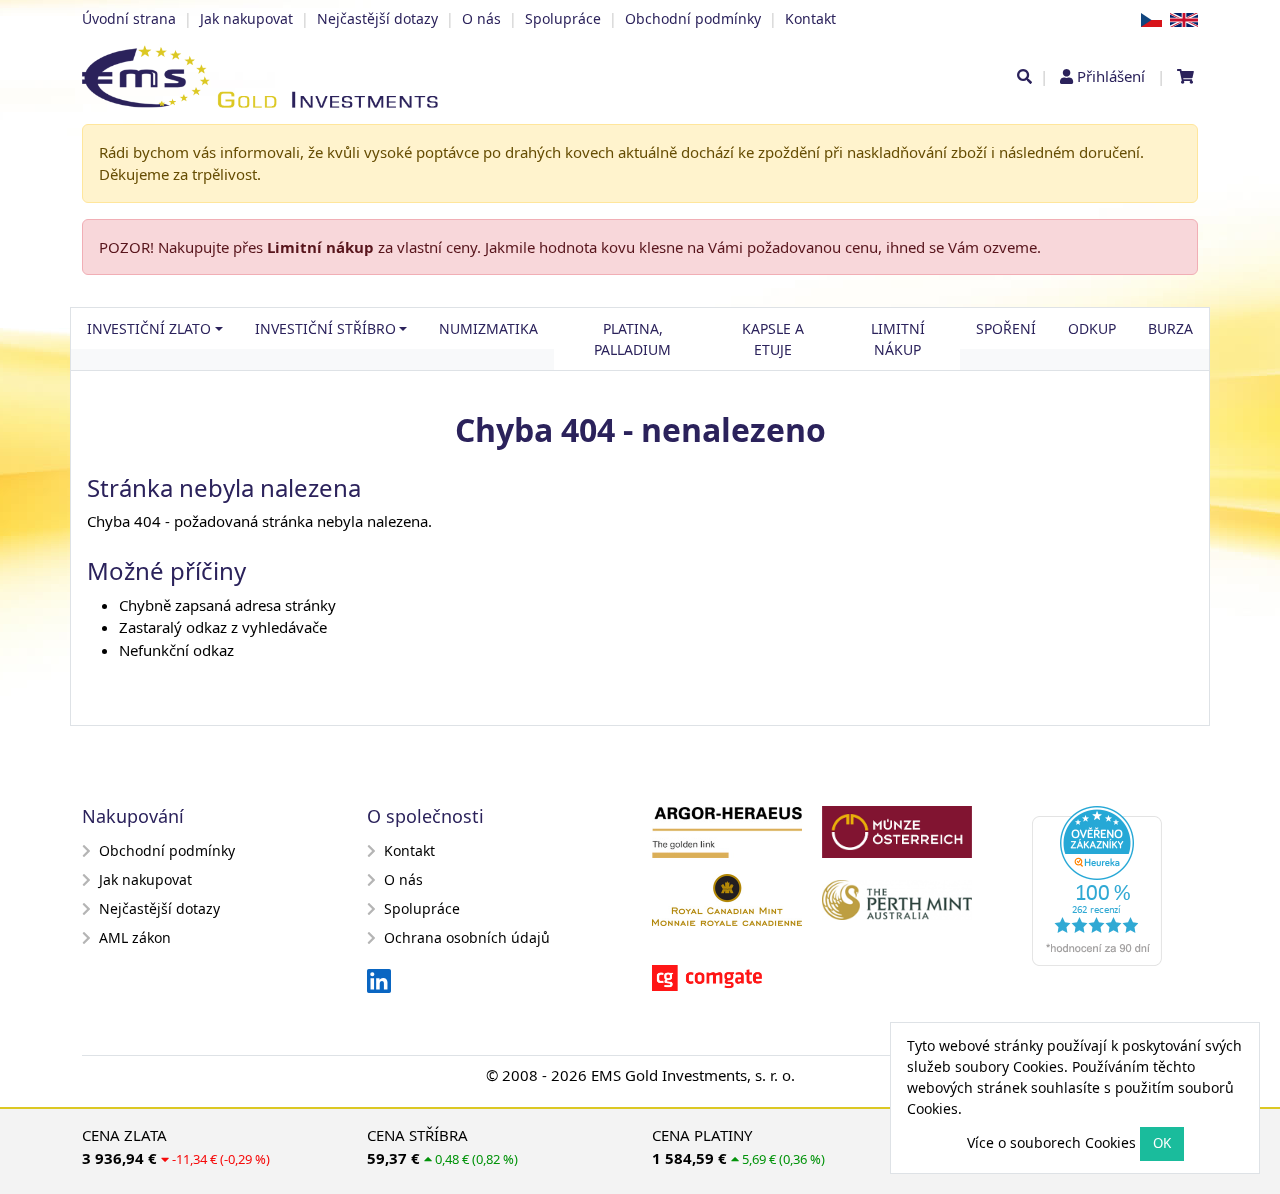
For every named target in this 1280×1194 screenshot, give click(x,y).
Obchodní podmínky (693, 18)
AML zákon (135, 937)
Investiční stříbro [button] (325, 328)
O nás (481, 18)
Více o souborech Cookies (1051, 1142)
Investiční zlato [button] (149, 328)
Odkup (1092, 328)
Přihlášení (1111, 76)
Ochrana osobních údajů (467, 937)
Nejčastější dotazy (377, 18)
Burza (1170, 328)
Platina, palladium (632, 339)
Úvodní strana (129, 18)
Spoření (1006, 328)
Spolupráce (563, 18)
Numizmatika (488, 328)
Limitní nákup (320, 247)
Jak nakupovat (246, 18)
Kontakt (810, 18)
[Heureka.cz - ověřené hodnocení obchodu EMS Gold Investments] (1105, 892)
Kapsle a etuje (773, 339)
